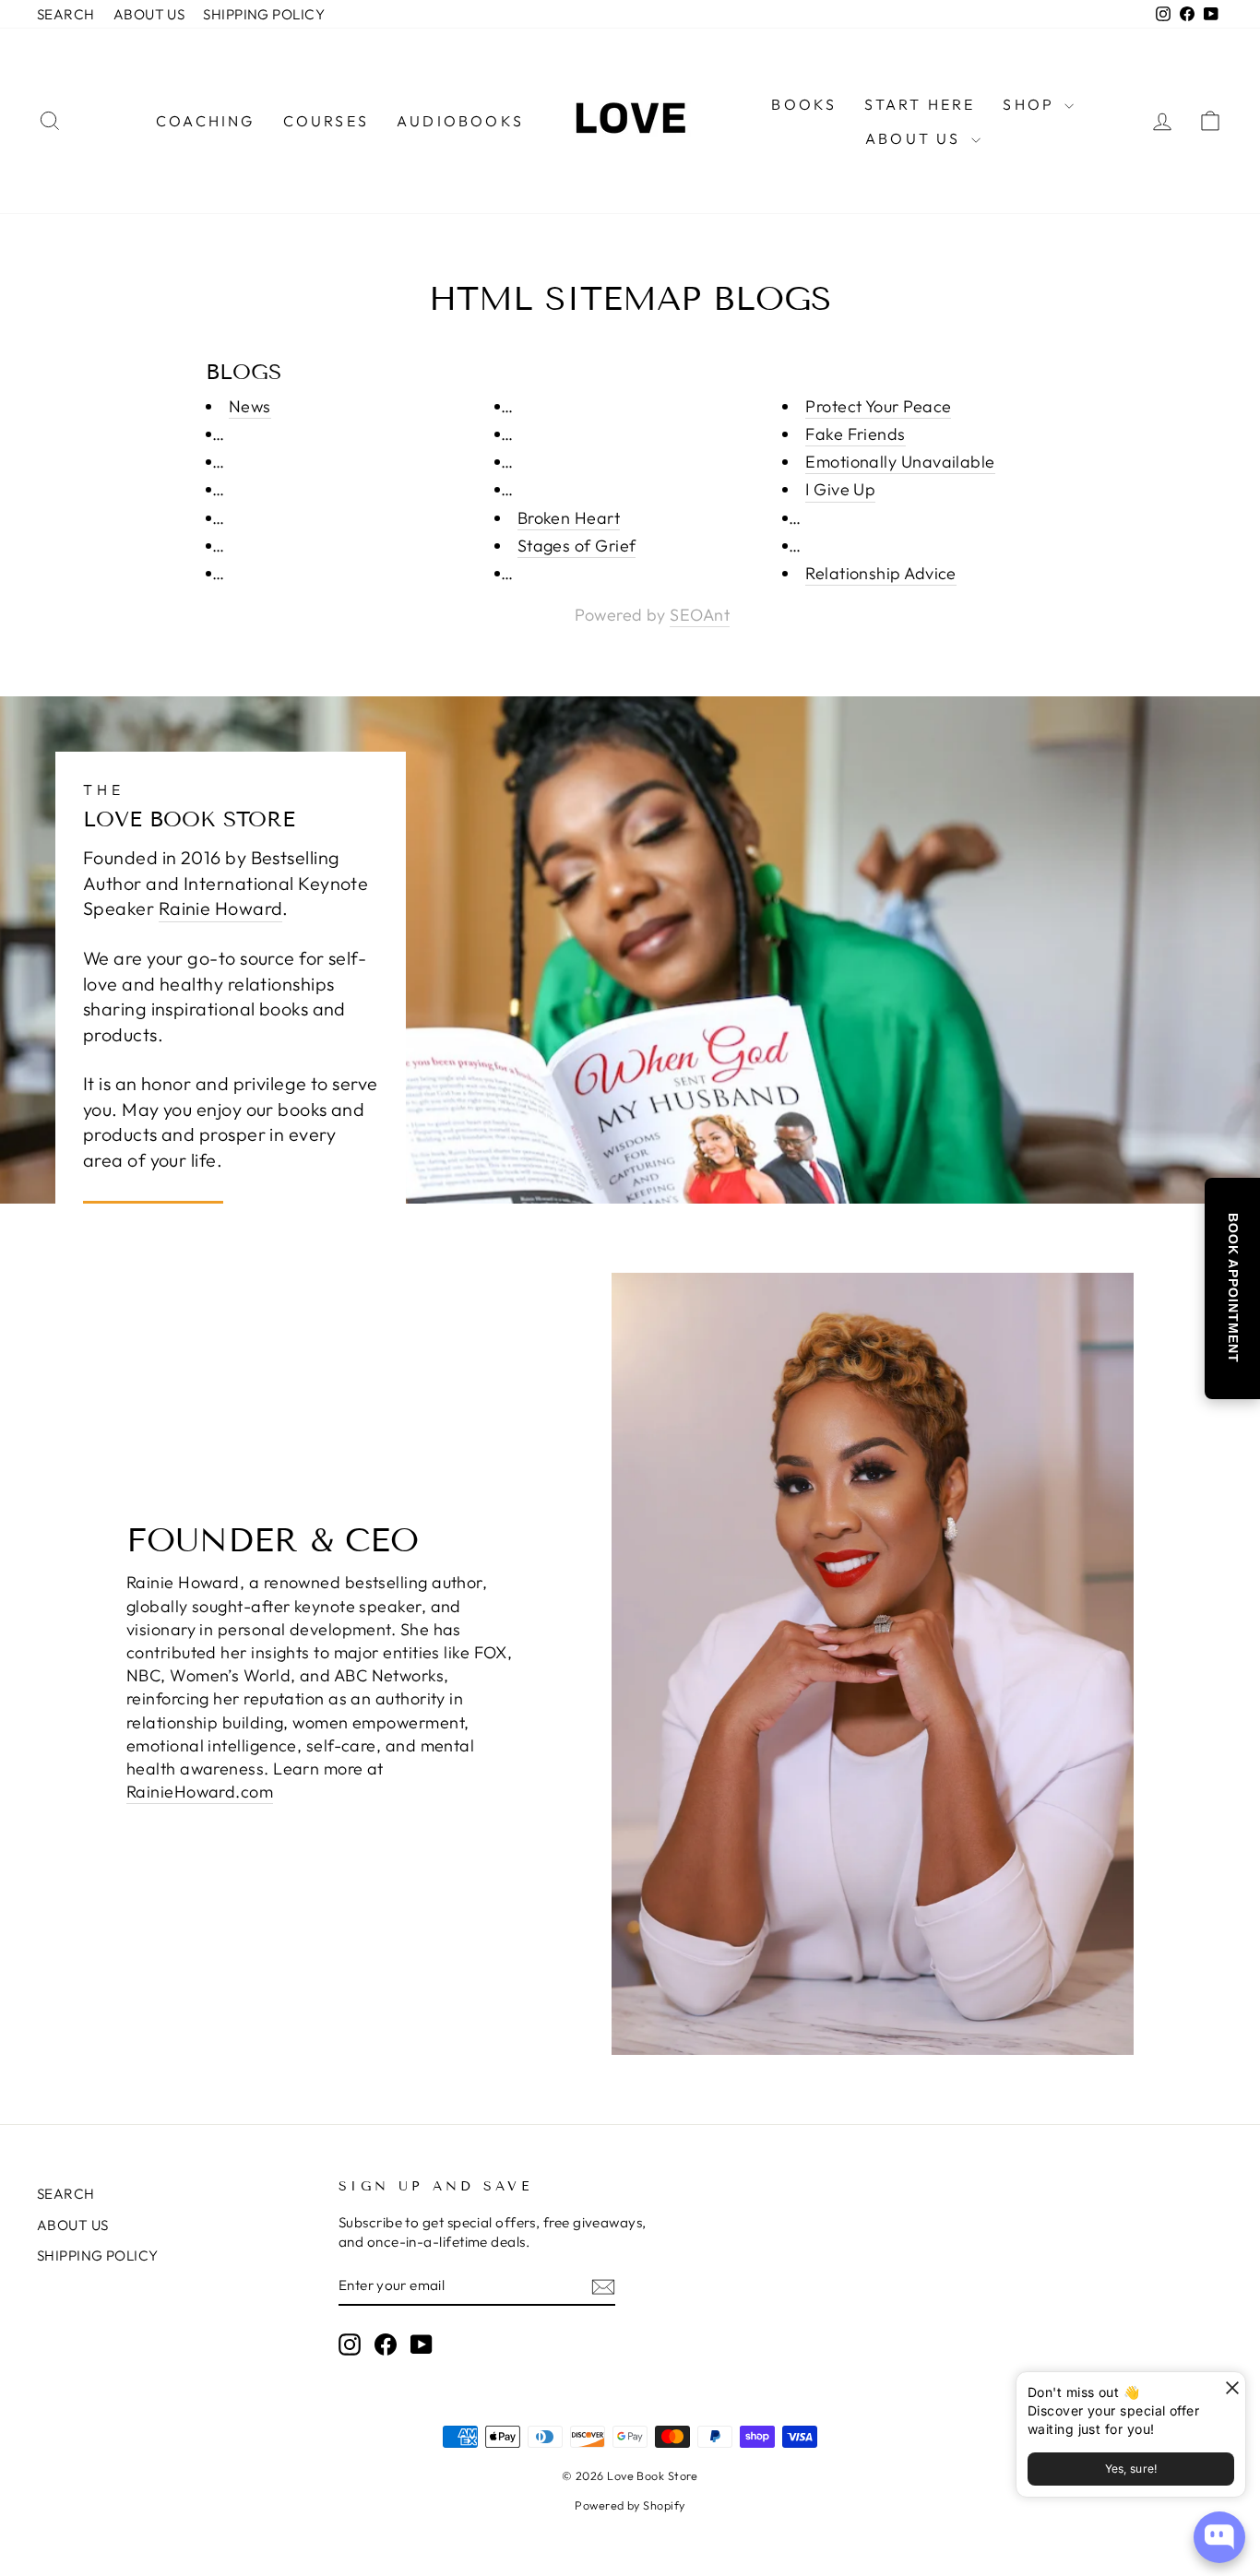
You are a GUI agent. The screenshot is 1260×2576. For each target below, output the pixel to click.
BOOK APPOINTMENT (1233, 1288)
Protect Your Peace (878, 406)
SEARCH (66, 14)
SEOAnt (700, 615)
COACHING (206, 121)
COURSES (326, 121)
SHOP (1031, 104)
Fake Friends (855, 434)
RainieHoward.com (200, 1792)
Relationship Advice (881, 573)
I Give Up (840, 489)
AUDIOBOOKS (460, 121)
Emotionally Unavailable (900, 462)
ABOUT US (149, 14)
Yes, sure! (1131, 2469)
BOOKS (804, 104)
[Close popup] (1229, 2388)
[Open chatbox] (1219, 2537)
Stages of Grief (577, 546)
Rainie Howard (221, 908)
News (250, 406)
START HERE (920, 104)
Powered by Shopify (630, 2505)
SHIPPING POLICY (264, 14)
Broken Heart (569, 518)
